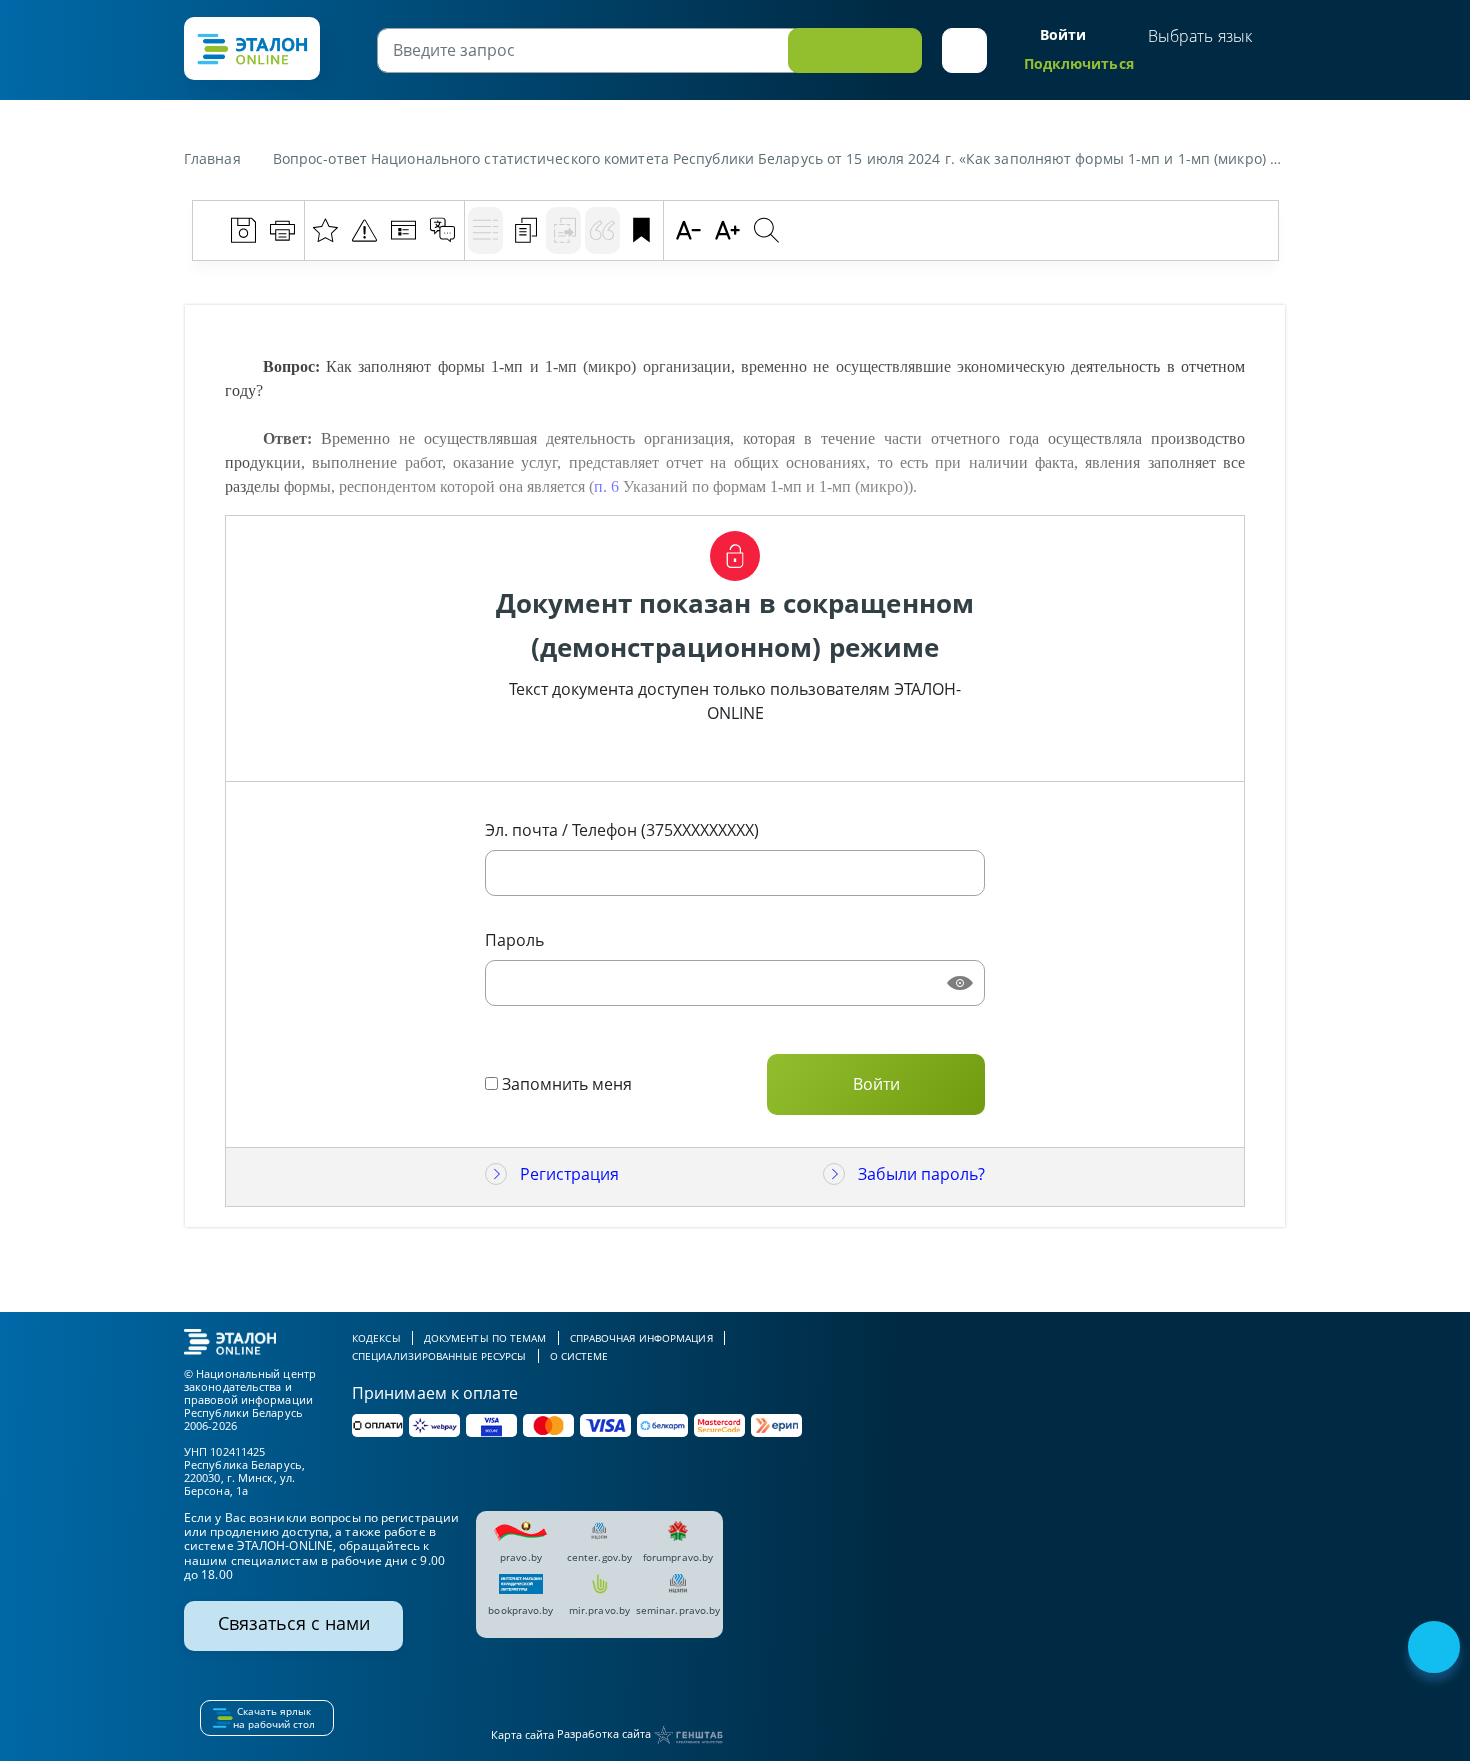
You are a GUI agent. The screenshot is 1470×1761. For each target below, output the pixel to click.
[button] (964, 50)
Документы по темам (485, 1338)
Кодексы (376, 1338)
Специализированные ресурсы (439, 1356)
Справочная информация (641, 1338)
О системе (579, 1356)
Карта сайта (522, 1734)
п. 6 (606, 486)
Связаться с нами (294, 1623)
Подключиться (1079, 63)
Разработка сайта (605, 1733)
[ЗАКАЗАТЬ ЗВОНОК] (1436, 1649)
